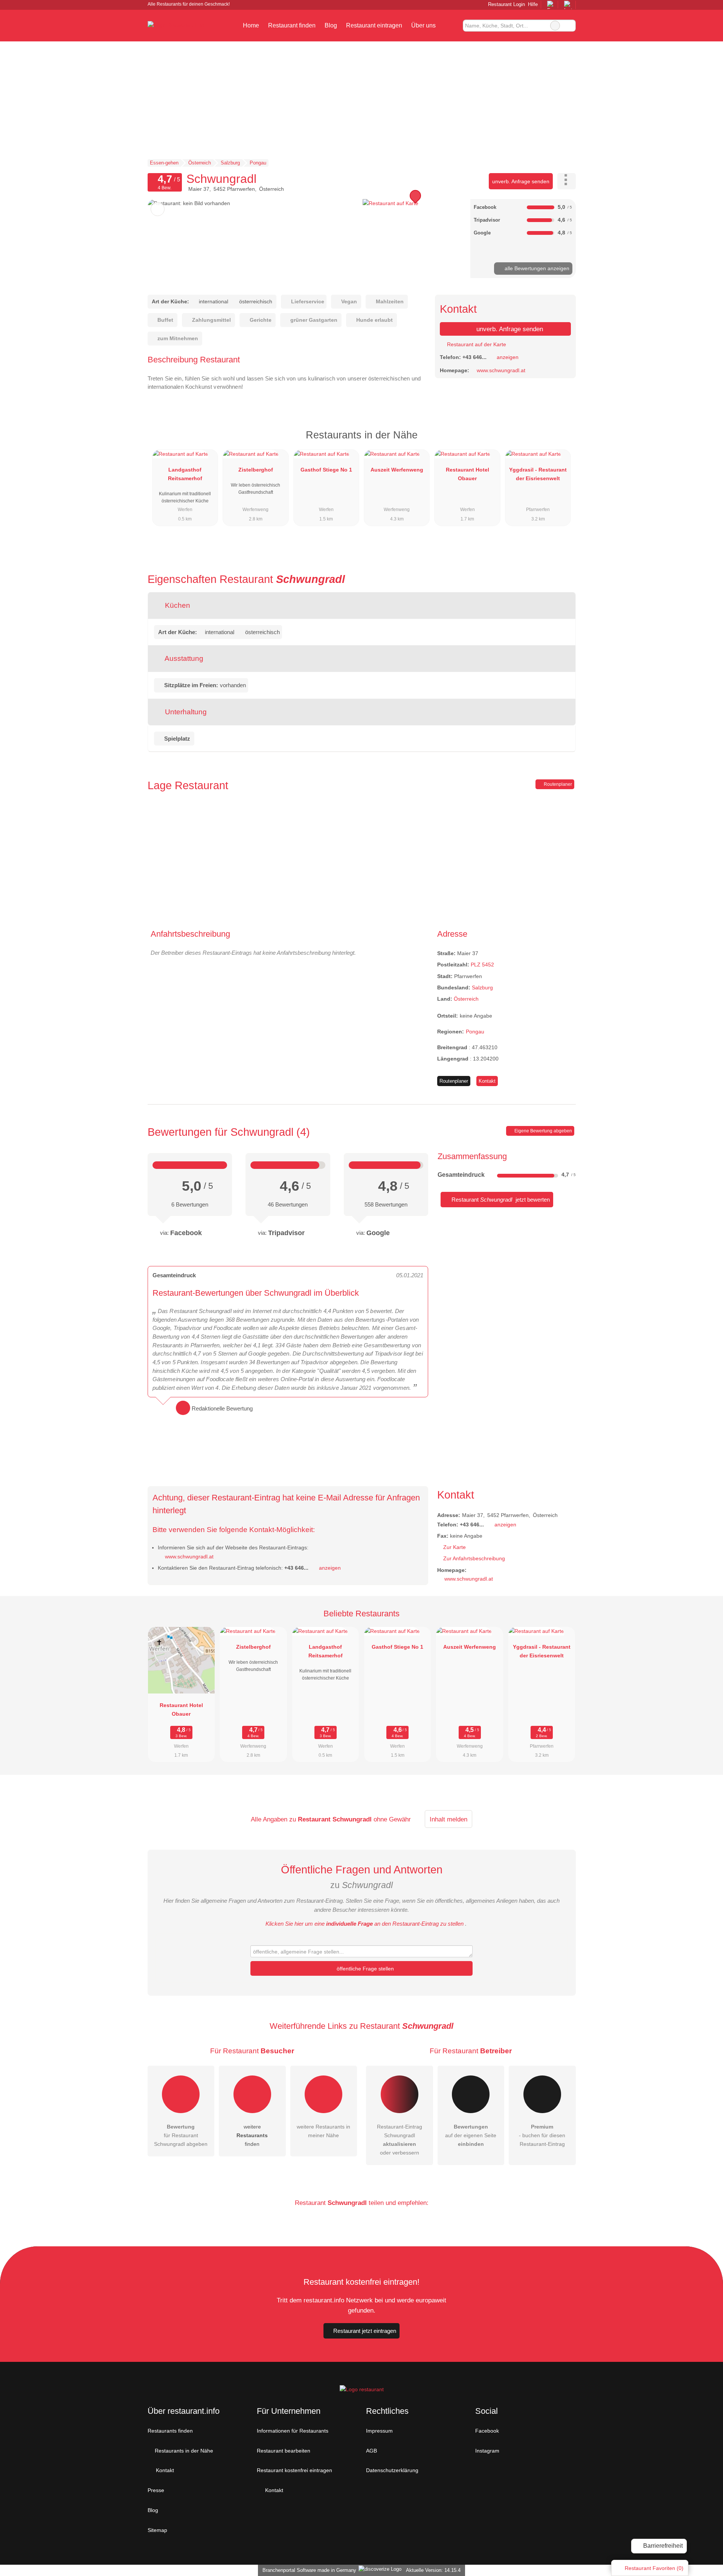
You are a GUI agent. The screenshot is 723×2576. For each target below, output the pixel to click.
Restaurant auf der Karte (476, 344)
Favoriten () (654, 2568)
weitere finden (252, 2135)
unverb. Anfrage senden (521, 181)
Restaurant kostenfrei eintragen (294, 2470)
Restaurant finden (292, 25)
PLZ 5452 (482, 965)
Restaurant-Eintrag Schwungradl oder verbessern (400, 2140)
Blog (331, 25)
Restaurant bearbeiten (284, 2451)
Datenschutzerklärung (392, 2470)
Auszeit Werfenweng (397, 470)
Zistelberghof (256, 470)
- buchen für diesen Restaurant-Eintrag (542, 2135)
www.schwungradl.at (501, 370)
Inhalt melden (448, 1819)
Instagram (487, 2451)
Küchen (177, 605)
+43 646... (474, 357)
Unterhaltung (185, 712)
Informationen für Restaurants (293, 2431)
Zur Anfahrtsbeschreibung (474, 1558)
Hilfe (533, 4)
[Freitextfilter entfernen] (555, 26)
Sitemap (157, 2530)
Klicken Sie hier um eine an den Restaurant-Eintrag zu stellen (365, 1924)
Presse (156, 2490)
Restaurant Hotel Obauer (468, 474)
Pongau (475, 1032)
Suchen (570, 26)
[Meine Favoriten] (451, 26)
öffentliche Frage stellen (365, 1969)
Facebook (487, 2431)
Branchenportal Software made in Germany (308, 2570)
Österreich (466, 999)
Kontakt (487, 1081)
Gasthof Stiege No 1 (326, 470)
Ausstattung (183, 658)
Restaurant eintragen (374, 25)
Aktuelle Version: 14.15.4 (433, 2570)
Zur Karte (455, 1547)
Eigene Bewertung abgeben (543, 1131)
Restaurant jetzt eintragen (365, 2331)
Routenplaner (557, 784)
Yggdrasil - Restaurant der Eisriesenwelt (538, 474)
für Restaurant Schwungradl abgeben (181, 2135)
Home (251, 25)
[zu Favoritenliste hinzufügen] (158, 209)
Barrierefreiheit (662, 2546)
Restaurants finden (170, 2431)
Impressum (379, 2431)
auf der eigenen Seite (471, 2135)
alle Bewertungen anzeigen (536, 268)
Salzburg (482, 987)
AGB (371, 2451)
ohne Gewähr (392, 1819)
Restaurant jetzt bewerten (500, 1200)
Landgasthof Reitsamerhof (185, 474)
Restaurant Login (506, 4)
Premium (560, 442)
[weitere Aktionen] (567, 181)
